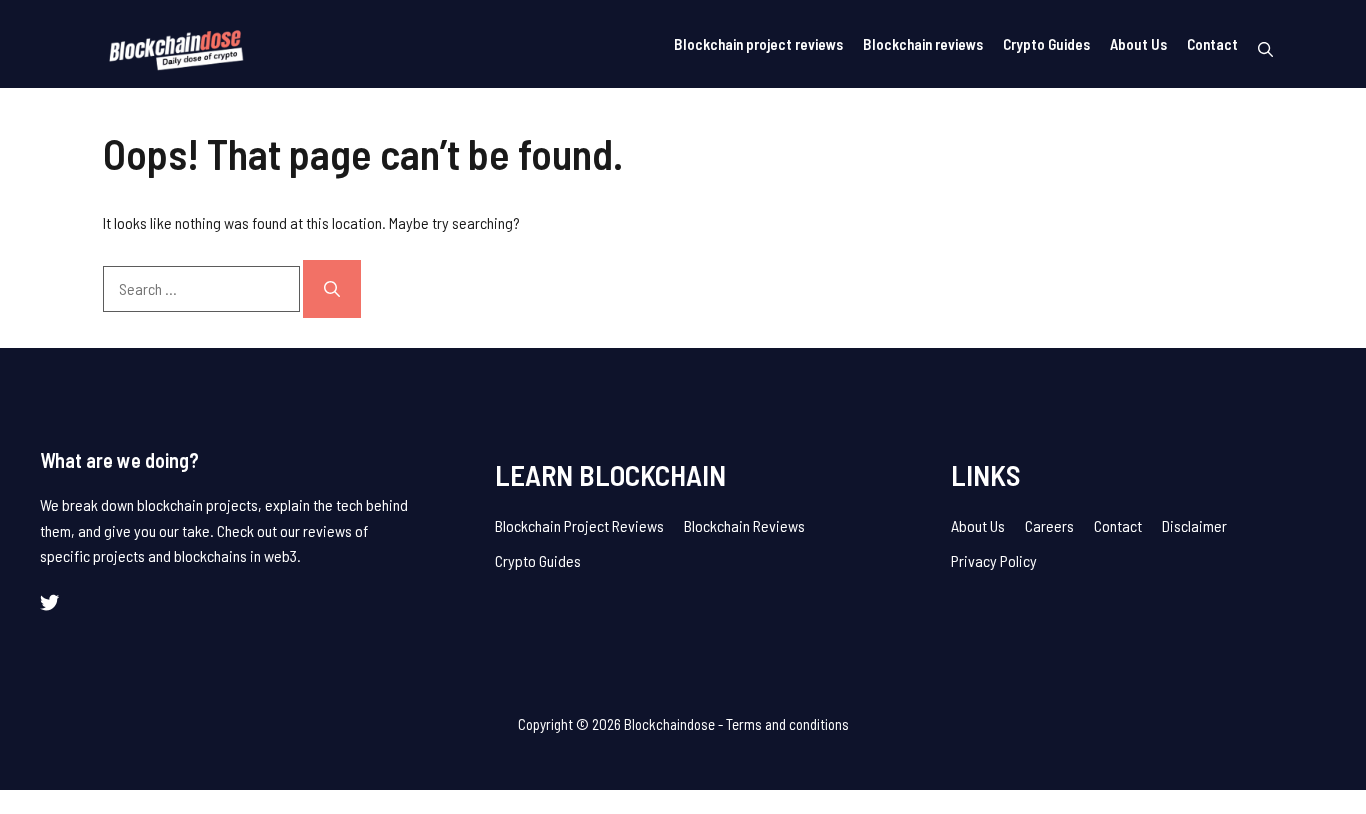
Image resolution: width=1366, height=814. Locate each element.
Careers (1049, 525)
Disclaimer (1194, 525)
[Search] (332, 289)
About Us (1138, 44)
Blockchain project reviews (758, 44)
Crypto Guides (1046, 44)
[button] (1265, 49)
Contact (1212, 44)
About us (978, 525)
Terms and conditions (787, 724)
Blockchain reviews (923, 44)
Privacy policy (994, 560)
